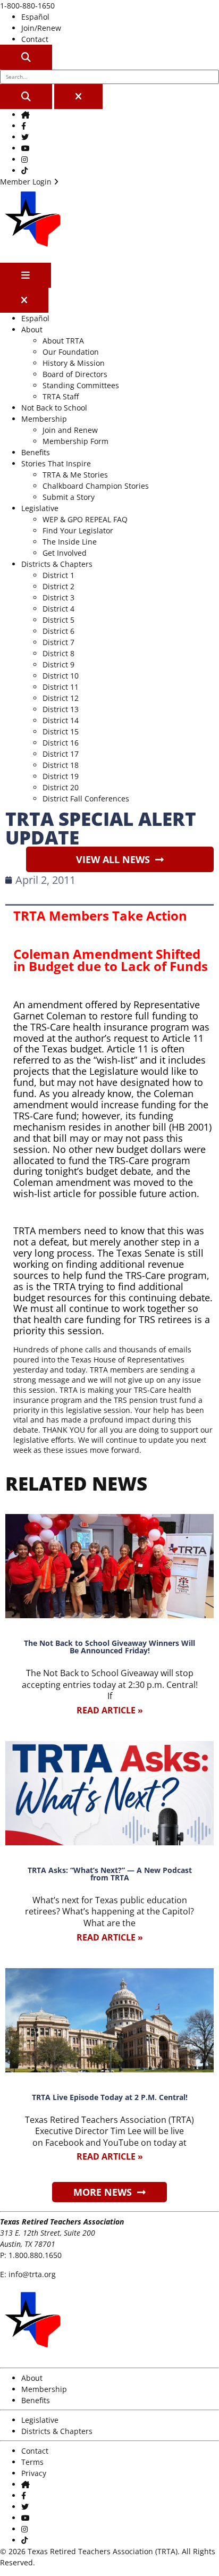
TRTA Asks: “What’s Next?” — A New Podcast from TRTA (110, 1874)
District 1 (58, 575)
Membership (44, 419)
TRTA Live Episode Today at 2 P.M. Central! (110, 2097)
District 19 (61, 776)
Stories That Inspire (56, 463)
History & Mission (74, 363)
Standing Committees (81, 385)
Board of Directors (75, 374)
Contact (35, 39)
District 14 (61, 720)
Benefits (36, 452)
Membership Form (75, 441)
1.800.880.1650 (35, 2255)
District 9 (58, 664)
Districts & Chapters (57, 564)
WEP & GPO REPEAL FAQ (85, 519)
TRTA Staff (61, 396)
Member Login (27, 182)
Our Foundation (71, 352)
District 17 (61, 754)
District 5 (58, 620)
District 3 (58, 597)
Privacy (34, 2473)
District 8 (58, 653)
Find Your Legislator (78, 530)
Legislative (40, 508)
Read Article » (110, 1710)
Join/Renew (41, 28)
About (32, 329)
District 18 (61, 765)
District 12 (61, 698)
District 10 (61, 676)
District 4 (58, 609)
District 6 (58, 631)
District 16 (61, 743)
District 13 (61, 709)
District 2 (58, 586)
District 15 (61, 731)
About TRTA (63, 341)
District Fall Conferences (86, 798)
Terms (32, 2462)
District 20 (61, 787)
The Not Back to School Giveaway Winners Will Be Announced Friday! (109, 1647)
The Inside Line (70, 542)
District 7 (58, 642)
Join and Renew (70, 430)
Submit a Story (69, 497)
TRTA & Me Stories (75, 475)
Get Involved (65, 553)
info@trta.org (32, 2274)
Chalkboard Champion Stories (96, 486)
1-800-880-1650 (27, 6)
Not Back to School (54, 408)
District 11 (61, 687)
